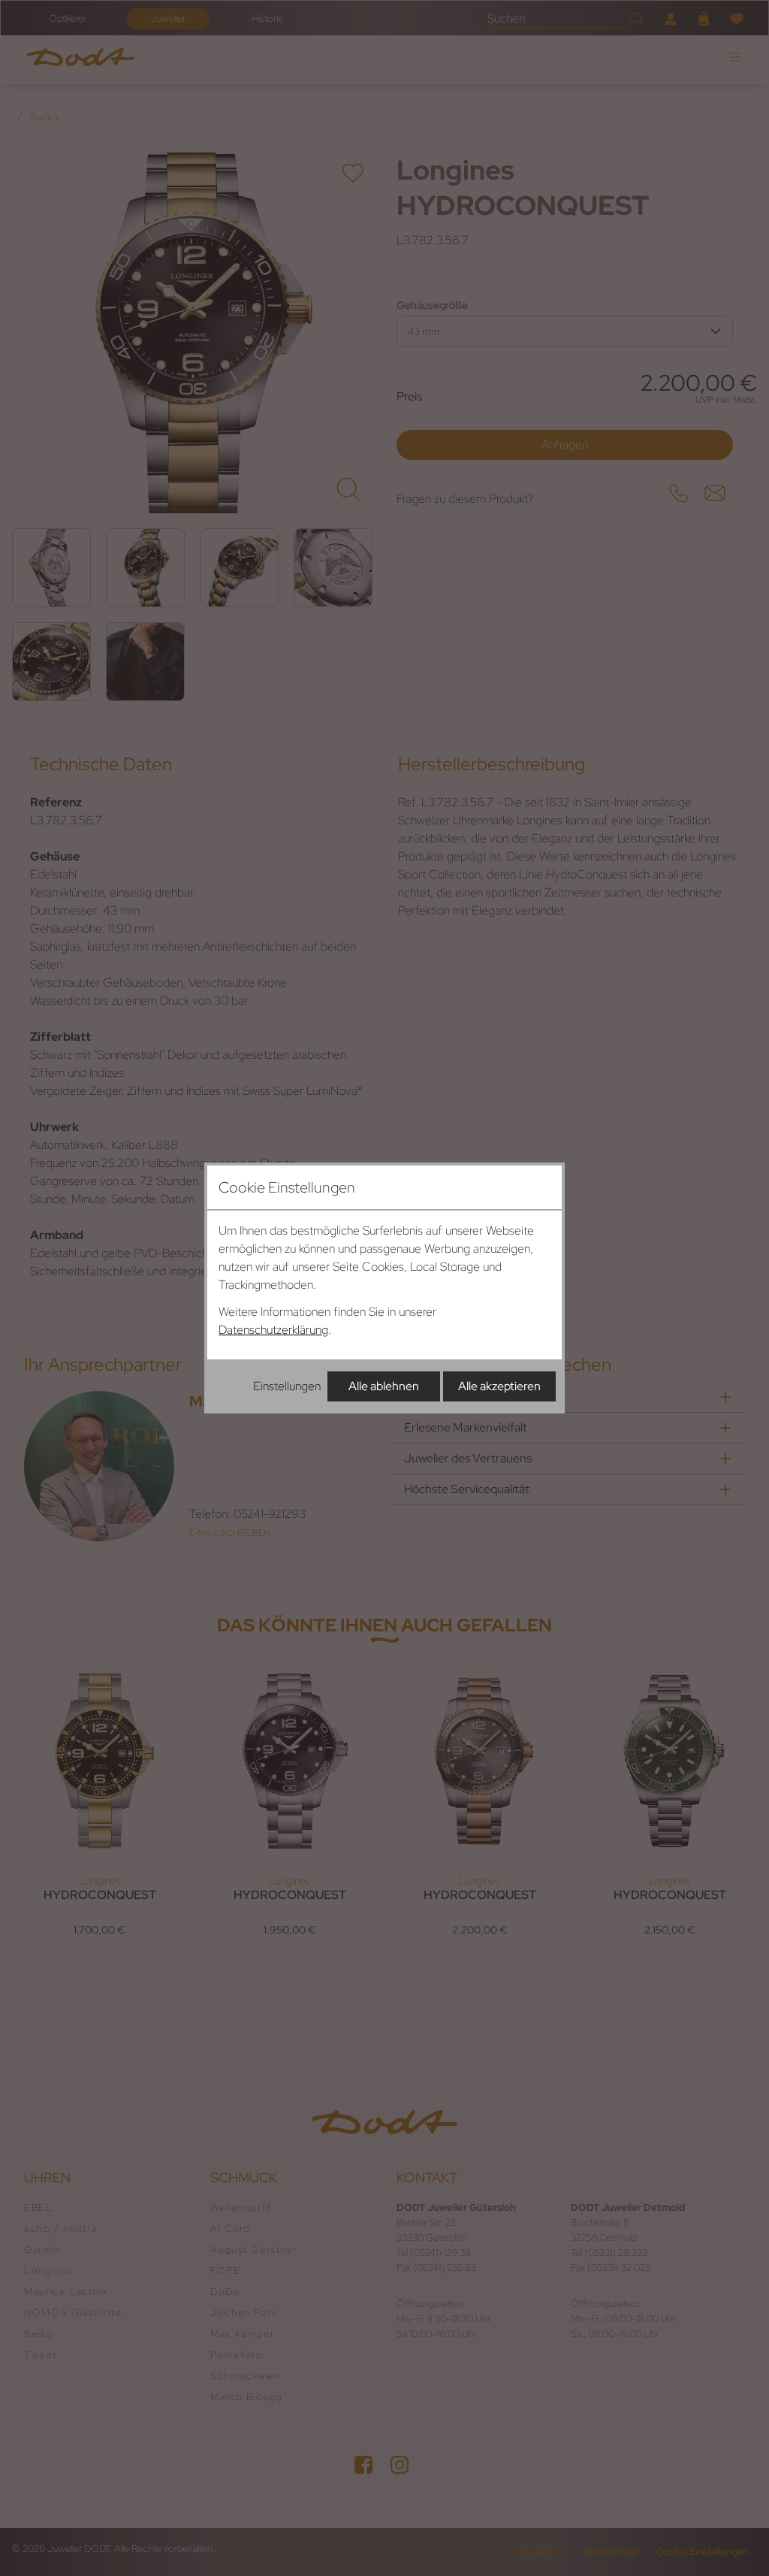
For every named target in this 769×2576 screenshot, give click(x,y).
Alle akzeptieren (499, 1386)
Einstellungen (287, 1386)
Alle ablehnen (384, 1386)
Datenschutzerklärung (273, 1330)
